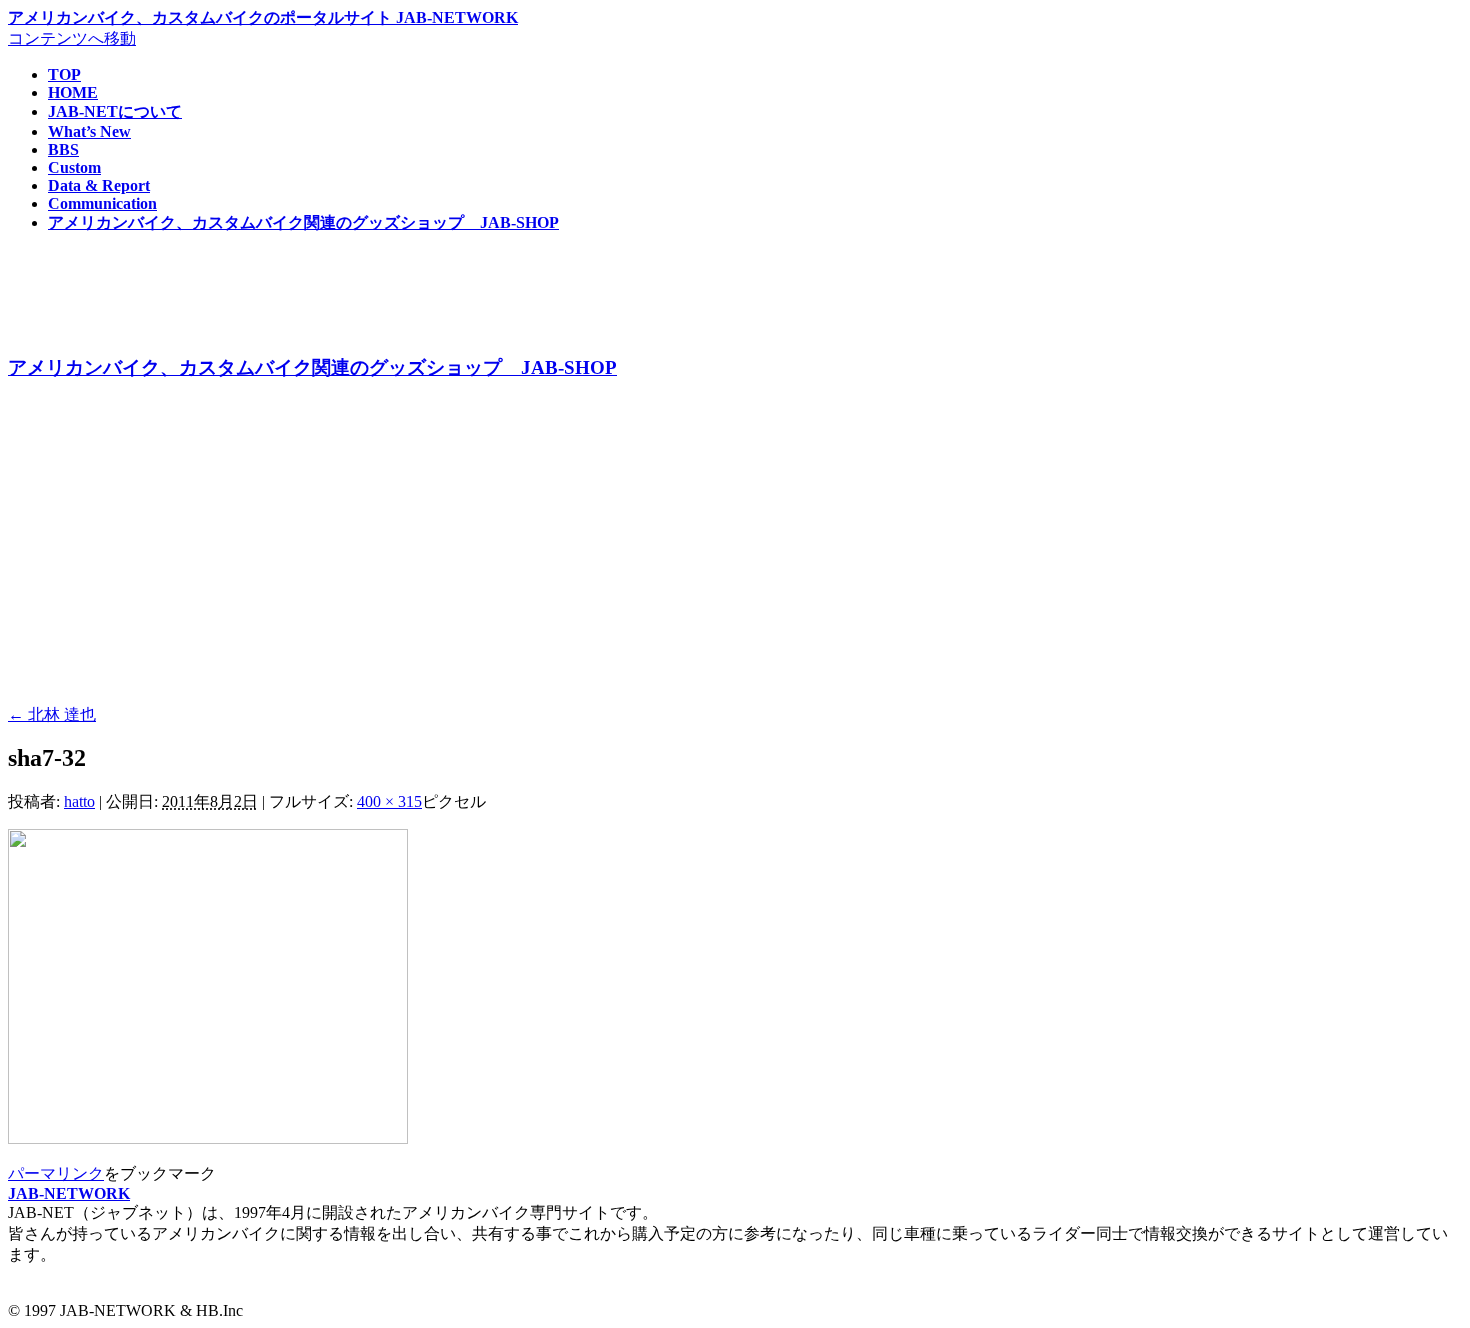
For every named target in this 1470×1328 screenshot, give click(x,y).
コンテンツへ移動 (72, 38)
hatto (79, 801)
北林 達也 (52, 714)
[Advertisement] (608, 546)
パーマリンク (56, 1173)
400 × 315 (389, 801)
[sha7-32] (208, 1138)
